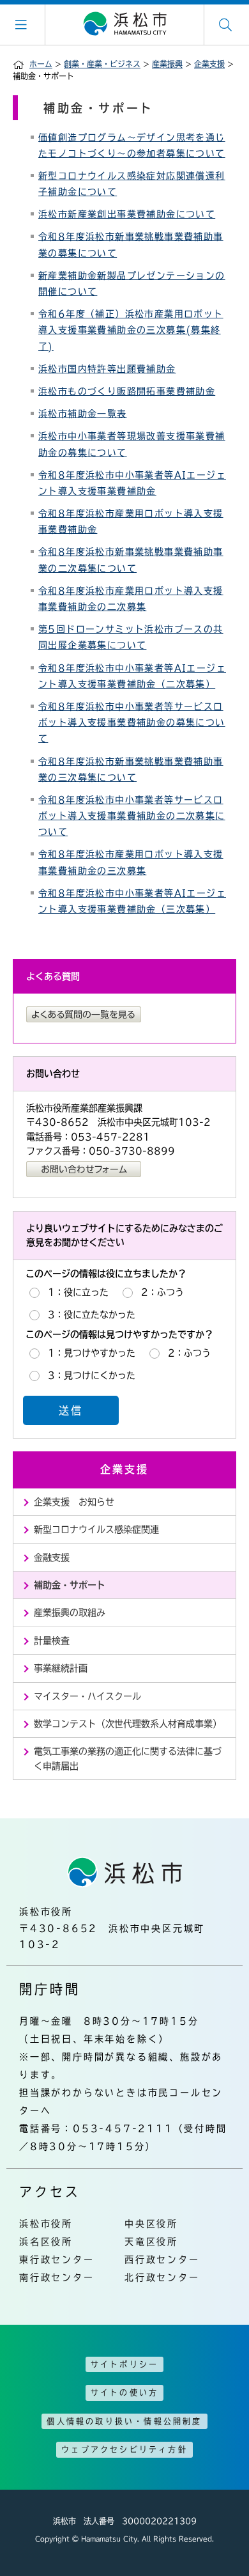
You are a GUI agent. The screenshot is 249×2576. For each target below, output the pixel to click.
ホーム (41, 64)
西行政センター (162, 2260)
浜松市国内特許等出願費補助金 (107, 369)
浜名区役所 (46, 2242)
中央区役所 (151, 2224)
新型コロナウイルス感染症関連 (96, 1529)
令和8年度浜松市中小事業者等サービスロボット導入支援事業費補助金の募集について (132, 722)
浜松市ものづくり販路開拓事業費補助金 (127, 391)
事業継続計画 (61, 1668)
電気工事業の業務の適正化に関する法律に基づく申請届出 (128, 1758)
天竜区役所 (151, 2242)
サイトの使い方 (124, 2393)
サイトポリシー (124, 2364)
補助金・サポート (70, 1585)
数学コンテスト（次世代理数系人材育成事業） (128, 1724)
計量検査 (52, 1641)
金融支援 (52, 1557)
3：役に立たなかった (92, 1315)
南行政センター (57, 2277)
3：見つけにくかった (92, 1375)
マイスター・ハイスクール (87, 1696)
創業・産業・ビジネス (102, 64)
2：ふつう (162, 1292)
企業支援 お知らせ (74, 1502)
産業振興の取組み (70, 1612)
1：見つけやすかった (92, 1353)
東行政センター (57, 2260)
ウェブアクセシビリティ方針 (124, 2449)
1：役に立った (78, 1292)
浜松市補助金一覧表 (83, 414)
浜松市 (124, 24)
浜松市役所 (46, 2224)
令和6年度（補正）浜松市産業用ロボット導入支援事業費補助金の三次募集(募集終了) (131, 330)
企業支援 (209, 64)
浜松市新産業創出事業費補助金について (127, 214)
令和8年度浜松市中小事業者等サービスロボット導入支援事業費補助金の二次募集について (132, 816)
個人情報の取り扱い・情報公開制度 (124, 2421)
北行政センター (162, 2277)
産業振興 (167, 64)
